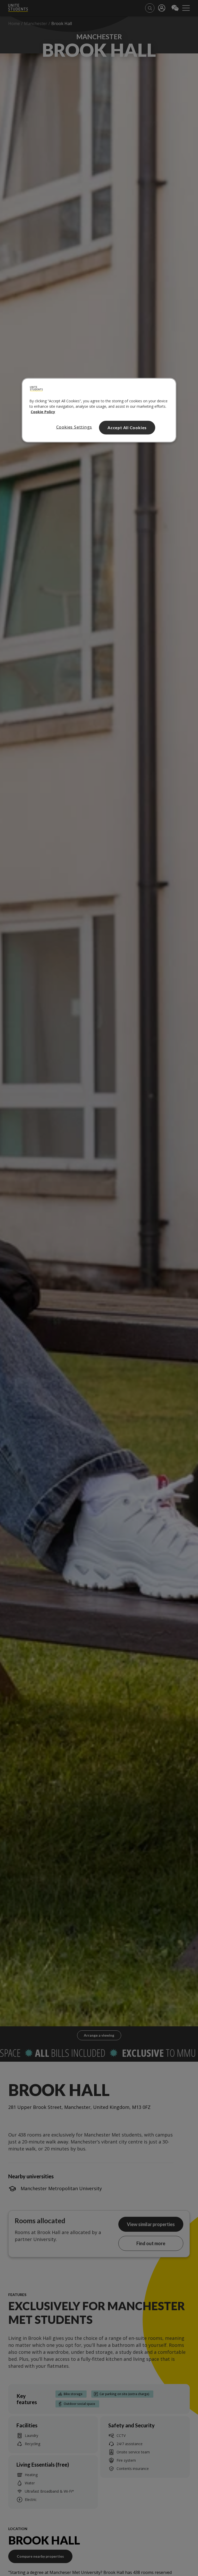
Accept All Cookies (127, 427)
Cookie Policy (43, 412)
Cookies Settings (74, 427)
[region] (99, 410)
